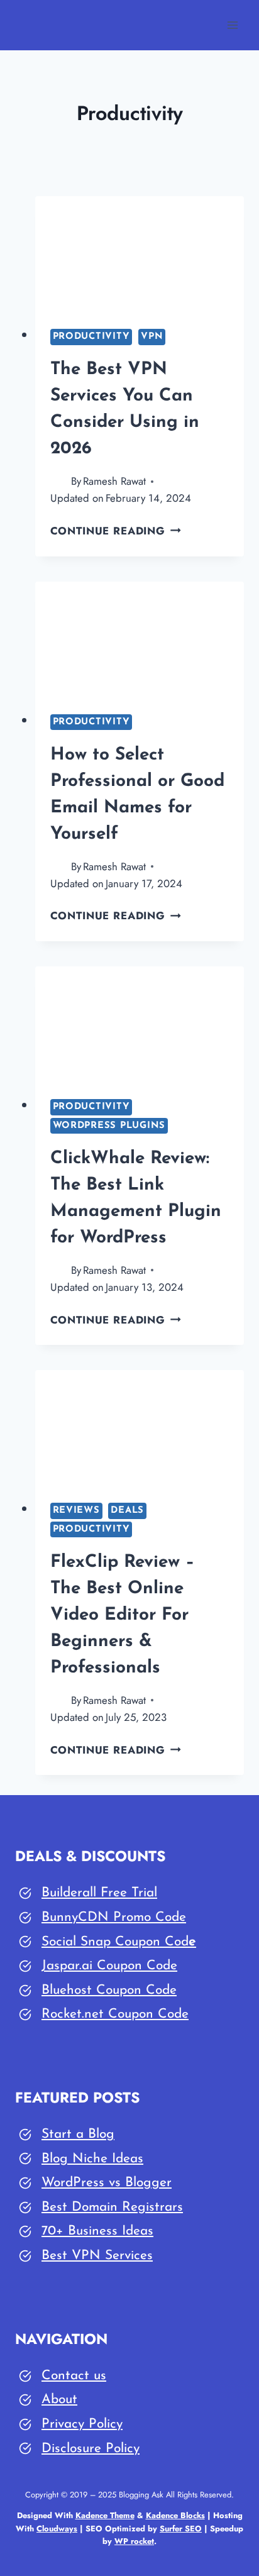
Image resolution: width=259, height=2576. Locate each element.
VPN (152, 337)
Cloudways (57, 2529)
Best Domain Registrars (112, 2207)
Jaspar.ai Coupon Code (109, 1966)
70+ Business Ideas (97, 2231)
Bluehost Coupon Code (109, 1990)
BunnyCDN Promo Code (114, 1917)
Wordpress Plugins (109, 1126)
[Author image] (58, 481)
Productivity (91, 337)
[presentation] (140, 255)
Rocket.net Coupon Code (115, 2014)
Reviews (76, 1511)
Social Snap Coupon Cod (115, 1942)
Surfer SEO (181, 2529)
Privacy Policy (82, 2424)
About (59, 2400)
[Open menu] (232, 25)
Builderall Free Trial (99, 1893)
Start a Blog (78, 2134)
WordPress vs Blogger (107, 2183)
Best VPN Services (97, 2256)
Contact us (74, 2376)
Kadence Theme (105, 2515)
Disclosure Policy (91, 2449)
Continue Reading (116, 531)
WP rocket (134, 2541)
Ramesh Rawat (114, 481)
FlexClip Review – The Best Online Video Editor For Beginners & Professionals (123, 1615)
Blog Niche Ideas (92, 2159)
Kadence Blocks (175, 2515)
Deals (127, 1511)
